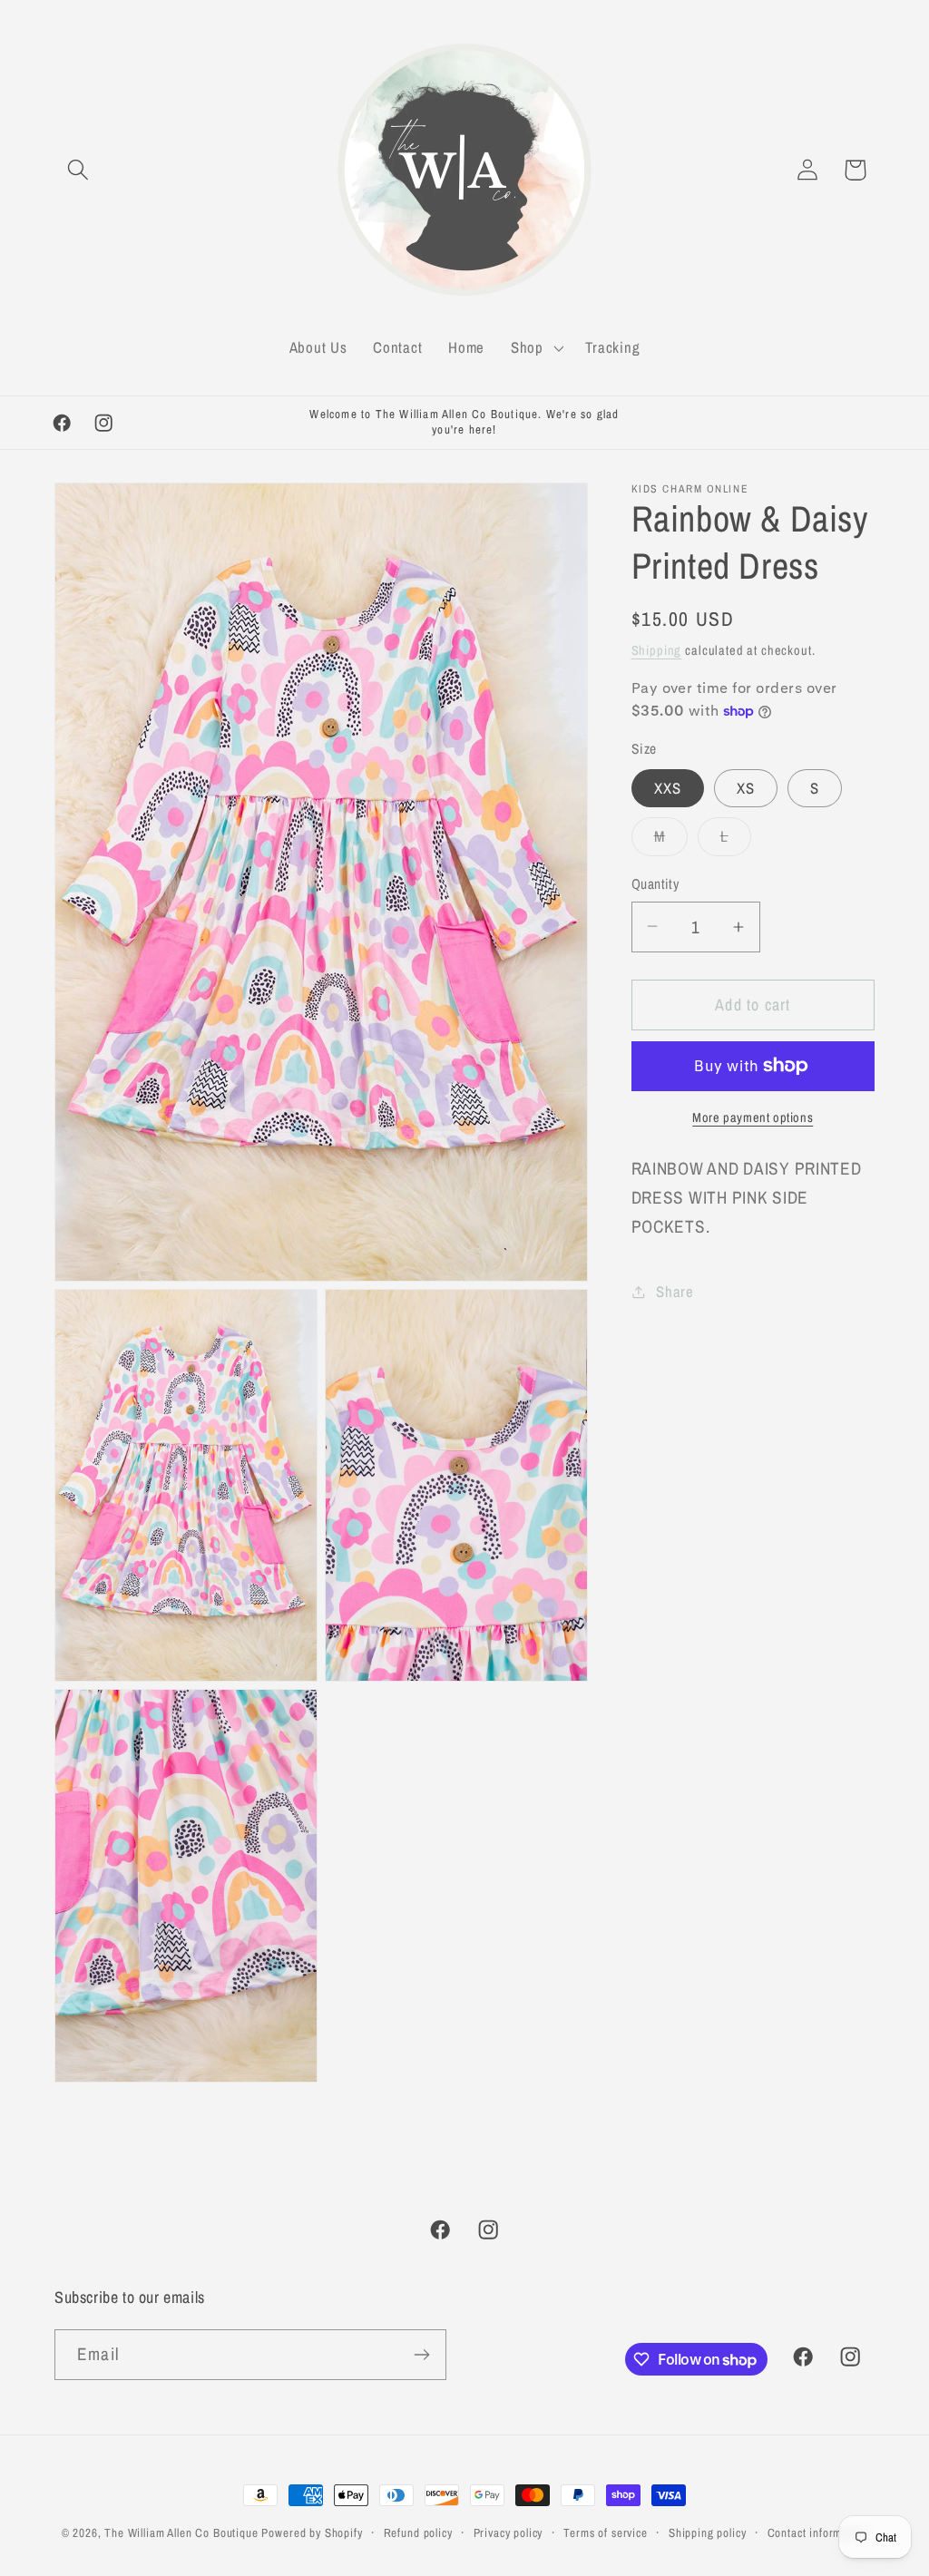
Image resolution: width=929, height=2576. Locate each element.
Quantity (655, 884)
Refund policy (418, 2532)
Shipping (657, 650)
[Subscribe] (421, 2355)
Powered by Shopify (312, 2532)
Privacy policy (509, 2532)
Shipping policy (708, 2532)
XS (746, 788)
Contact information (818, 2532)
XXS (668, 788)
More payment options (753, 1117)
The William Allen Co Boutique (181, 2532)
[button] (78, 170)
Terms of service (605, 2532)
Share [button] (675, 1292)
